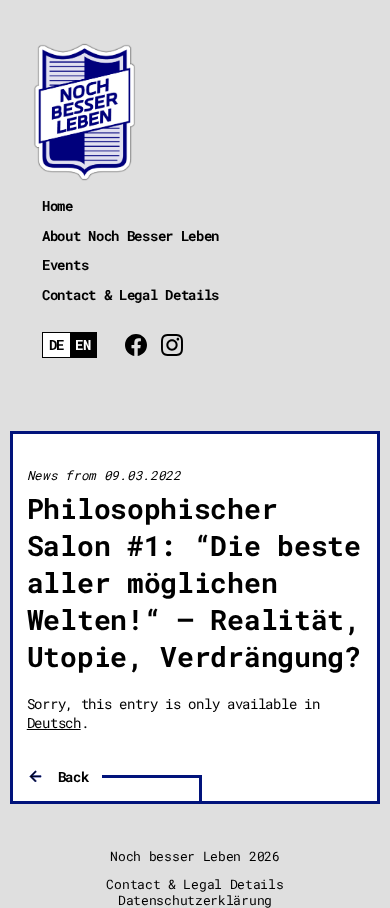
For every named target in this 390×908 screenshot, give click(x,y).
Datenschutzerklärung (195, 900)
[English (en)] (83, 345)
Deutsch (54, 722)
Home (57, 205)
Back (73, 776)
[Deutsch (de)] (56, 345)
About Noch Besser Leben (130, 235)
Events (65, 264)
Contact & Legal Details (130, 294)
